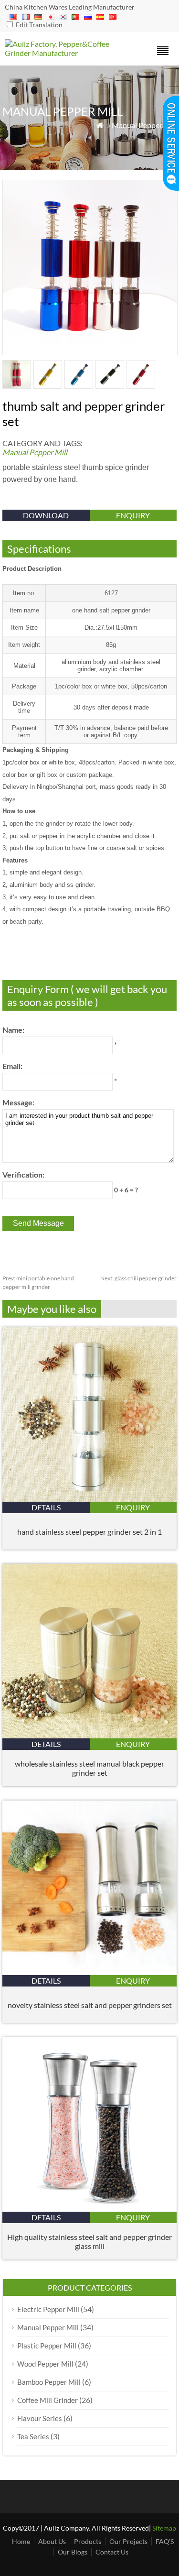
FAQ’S (165, 2541)
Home (21, 2541)
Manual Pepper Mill (144, 125)
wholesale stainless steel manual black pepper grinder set (89, 1768)
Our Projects (128, 2541)
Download (46, 515)
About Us (52, 2541)
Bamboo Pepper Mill (49, 2382)
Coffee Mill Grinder (47, 2400)
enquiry (133, 515)
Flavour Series (40, 2418)
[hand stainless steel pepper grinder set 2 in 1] (89, 1499)
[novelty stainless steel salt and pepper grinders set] (89, 1972)
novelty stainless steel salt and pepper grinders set (90, 2005)
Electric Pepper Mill (48, 2309)
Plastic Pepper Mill (47, 2346)
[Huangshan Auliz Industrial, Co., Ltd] (68, 53)
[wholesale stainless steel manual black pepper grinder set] (89, 1735)
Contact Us (112, 2552)
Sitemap (164, 2528)
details (46, 1507)
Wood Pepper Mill (45, 2364)
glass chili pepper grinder (138, 1278)
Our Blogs (73, 2552)
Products (88, 2541)
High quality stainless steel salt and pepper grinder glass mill (89, 2241)
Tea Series (33, 2436)
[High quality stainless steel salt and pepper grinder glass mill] (89, 2209)
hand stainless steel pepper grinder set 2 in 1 (89, 1532)
